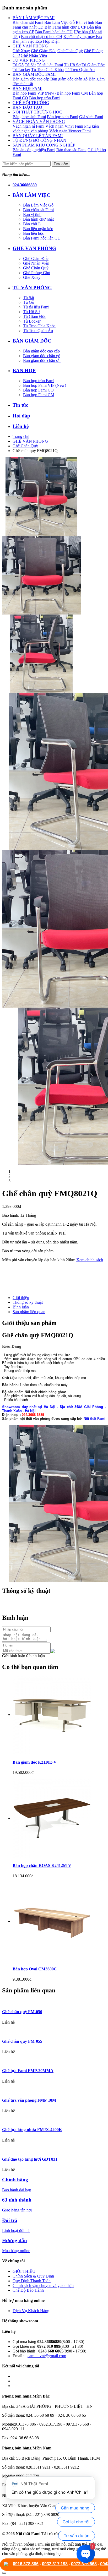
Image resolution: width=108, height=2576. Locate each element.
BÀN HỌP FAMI (28, 88)
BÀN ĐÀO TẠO (27, 107)
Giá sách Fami (91, 117)
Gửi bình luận (14, 1656)
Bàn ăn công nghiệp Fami (34, 150)
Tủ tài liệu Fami (50, 65)
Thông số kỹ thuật (28, 1302)
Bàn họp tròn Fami (45, 98)
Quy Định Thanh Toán (32, 2281)
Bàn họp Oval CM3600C (35, 1969)
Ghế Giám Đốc (44, 51)
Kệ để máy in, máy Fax (83, 37)
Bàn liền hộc (34, 233)
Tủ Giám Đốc (93, 65)
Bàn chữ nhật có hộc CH (42, 37)
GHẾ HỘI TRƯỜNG (31, 103)
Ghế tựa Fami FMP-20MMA (28, 2071)
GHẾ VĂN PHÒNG (30, 46)
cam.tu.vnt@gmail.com (47, 2356)
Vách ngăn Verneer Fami (70, 131)
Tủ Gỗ (18, 65)
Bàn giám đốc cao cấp (31, 79)
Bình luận (21, 1307)
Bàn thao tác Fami (71, 150)
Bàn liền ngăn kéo (38, 229)
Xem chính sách (90, 1260)
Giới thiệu (21, 1298)
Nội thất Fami (94, 1419)
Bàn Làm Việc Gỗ (60, 22)
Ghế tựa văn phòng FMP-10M (29, 2100)
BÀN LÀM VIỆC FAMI (34, 18)
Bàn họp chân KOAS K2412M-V (42, 1865)
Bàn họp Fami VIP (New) (34, 93)
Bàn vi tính (85, 22)
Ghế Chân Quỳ (70, 51)
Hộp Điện (51, 41)
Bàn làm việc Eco (27, 41)
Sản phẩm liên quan (29, 1312)
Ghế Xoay (21, 51)
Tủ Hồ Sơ (72, 65)
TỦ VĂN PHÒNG (29, 60)
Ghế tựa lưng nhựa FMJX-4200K (32, 2130)
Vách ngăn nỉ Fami (28, 126)
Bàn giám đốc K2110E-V (35, 1762)
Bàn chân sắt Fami (28, 22)
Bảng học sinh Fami (29, 117)
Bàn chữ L (32, 224)
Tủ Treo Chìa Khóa (47, 70)
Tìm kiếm (61, 164)
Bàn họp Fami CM (72, 93)
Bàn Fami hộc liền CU (54, 32)
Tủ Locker (21, 70)
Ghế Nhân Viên (34, 55)
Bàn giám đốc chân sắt (42, 360)
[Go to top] (4, 2573)
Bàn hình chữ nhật (38, 219)
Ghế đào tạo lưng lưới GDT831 (30, 2159)
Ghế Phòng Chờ (37, 273)
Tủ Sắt (30, 65)
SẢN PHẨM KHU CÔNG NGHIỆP (44, 145)
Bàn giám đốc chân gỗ (69, 79)
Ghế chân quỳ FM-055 (22, 2041)
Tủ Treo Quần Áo (80, 70)
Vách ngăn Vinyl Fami (64, 126)
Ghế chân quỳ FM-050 (22, 2012)
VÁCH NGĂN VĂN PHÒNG (39, 121)
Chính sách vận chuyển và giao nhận (43, 2286)
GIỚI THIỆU (24, 2271)
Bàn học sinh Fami (63, 117)
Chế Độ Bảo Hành (28, 2290)
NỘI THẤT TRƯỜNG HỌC (37, 112)
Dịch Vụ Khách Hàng (31, 2311)
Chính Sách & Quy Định (33, 2276)
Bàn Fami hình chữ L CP (65, 27)
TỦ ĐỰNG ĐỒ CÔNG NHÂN (39, 140)
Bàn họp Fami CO (38, 390)
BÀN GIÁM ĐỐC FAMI (34, 74)
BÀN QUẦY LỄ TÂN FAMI (38, 136)
